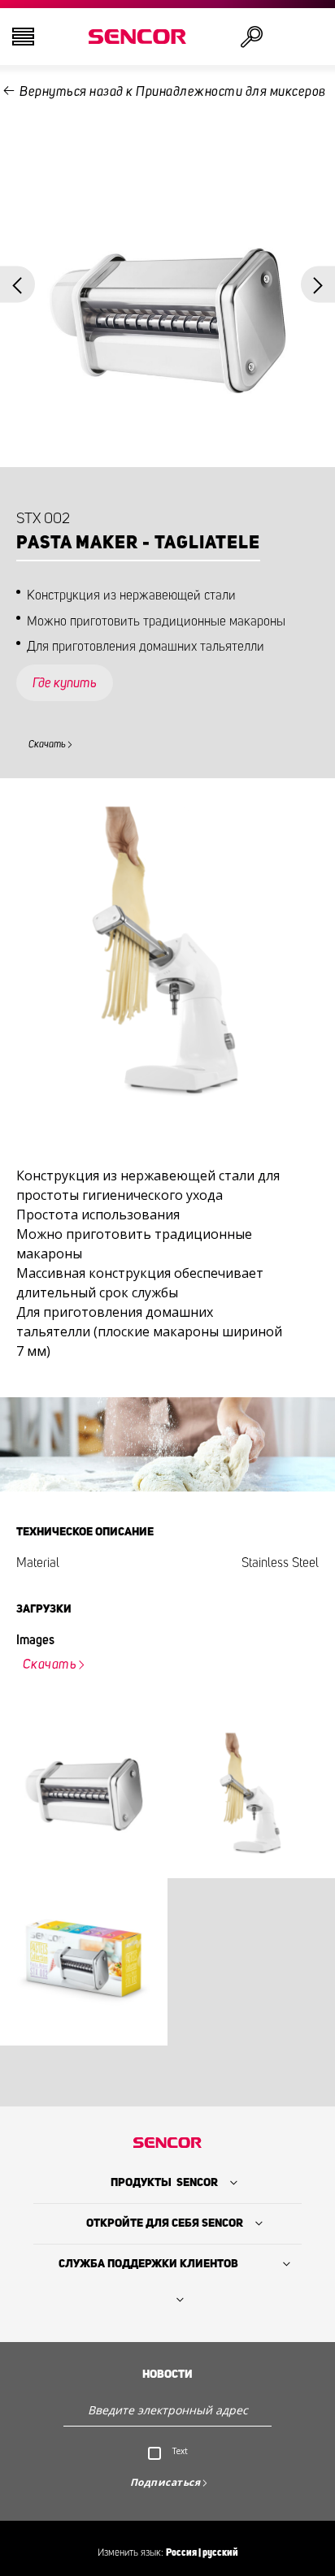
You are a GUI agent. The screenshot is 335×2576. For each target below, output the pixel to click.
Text (180, 2451)
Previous (17, 284)
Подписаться (165, 2482)
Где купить (65, 683)
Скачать (47, 744)
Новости (167, 2375)
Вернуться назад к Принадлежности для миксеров (173, 92)
